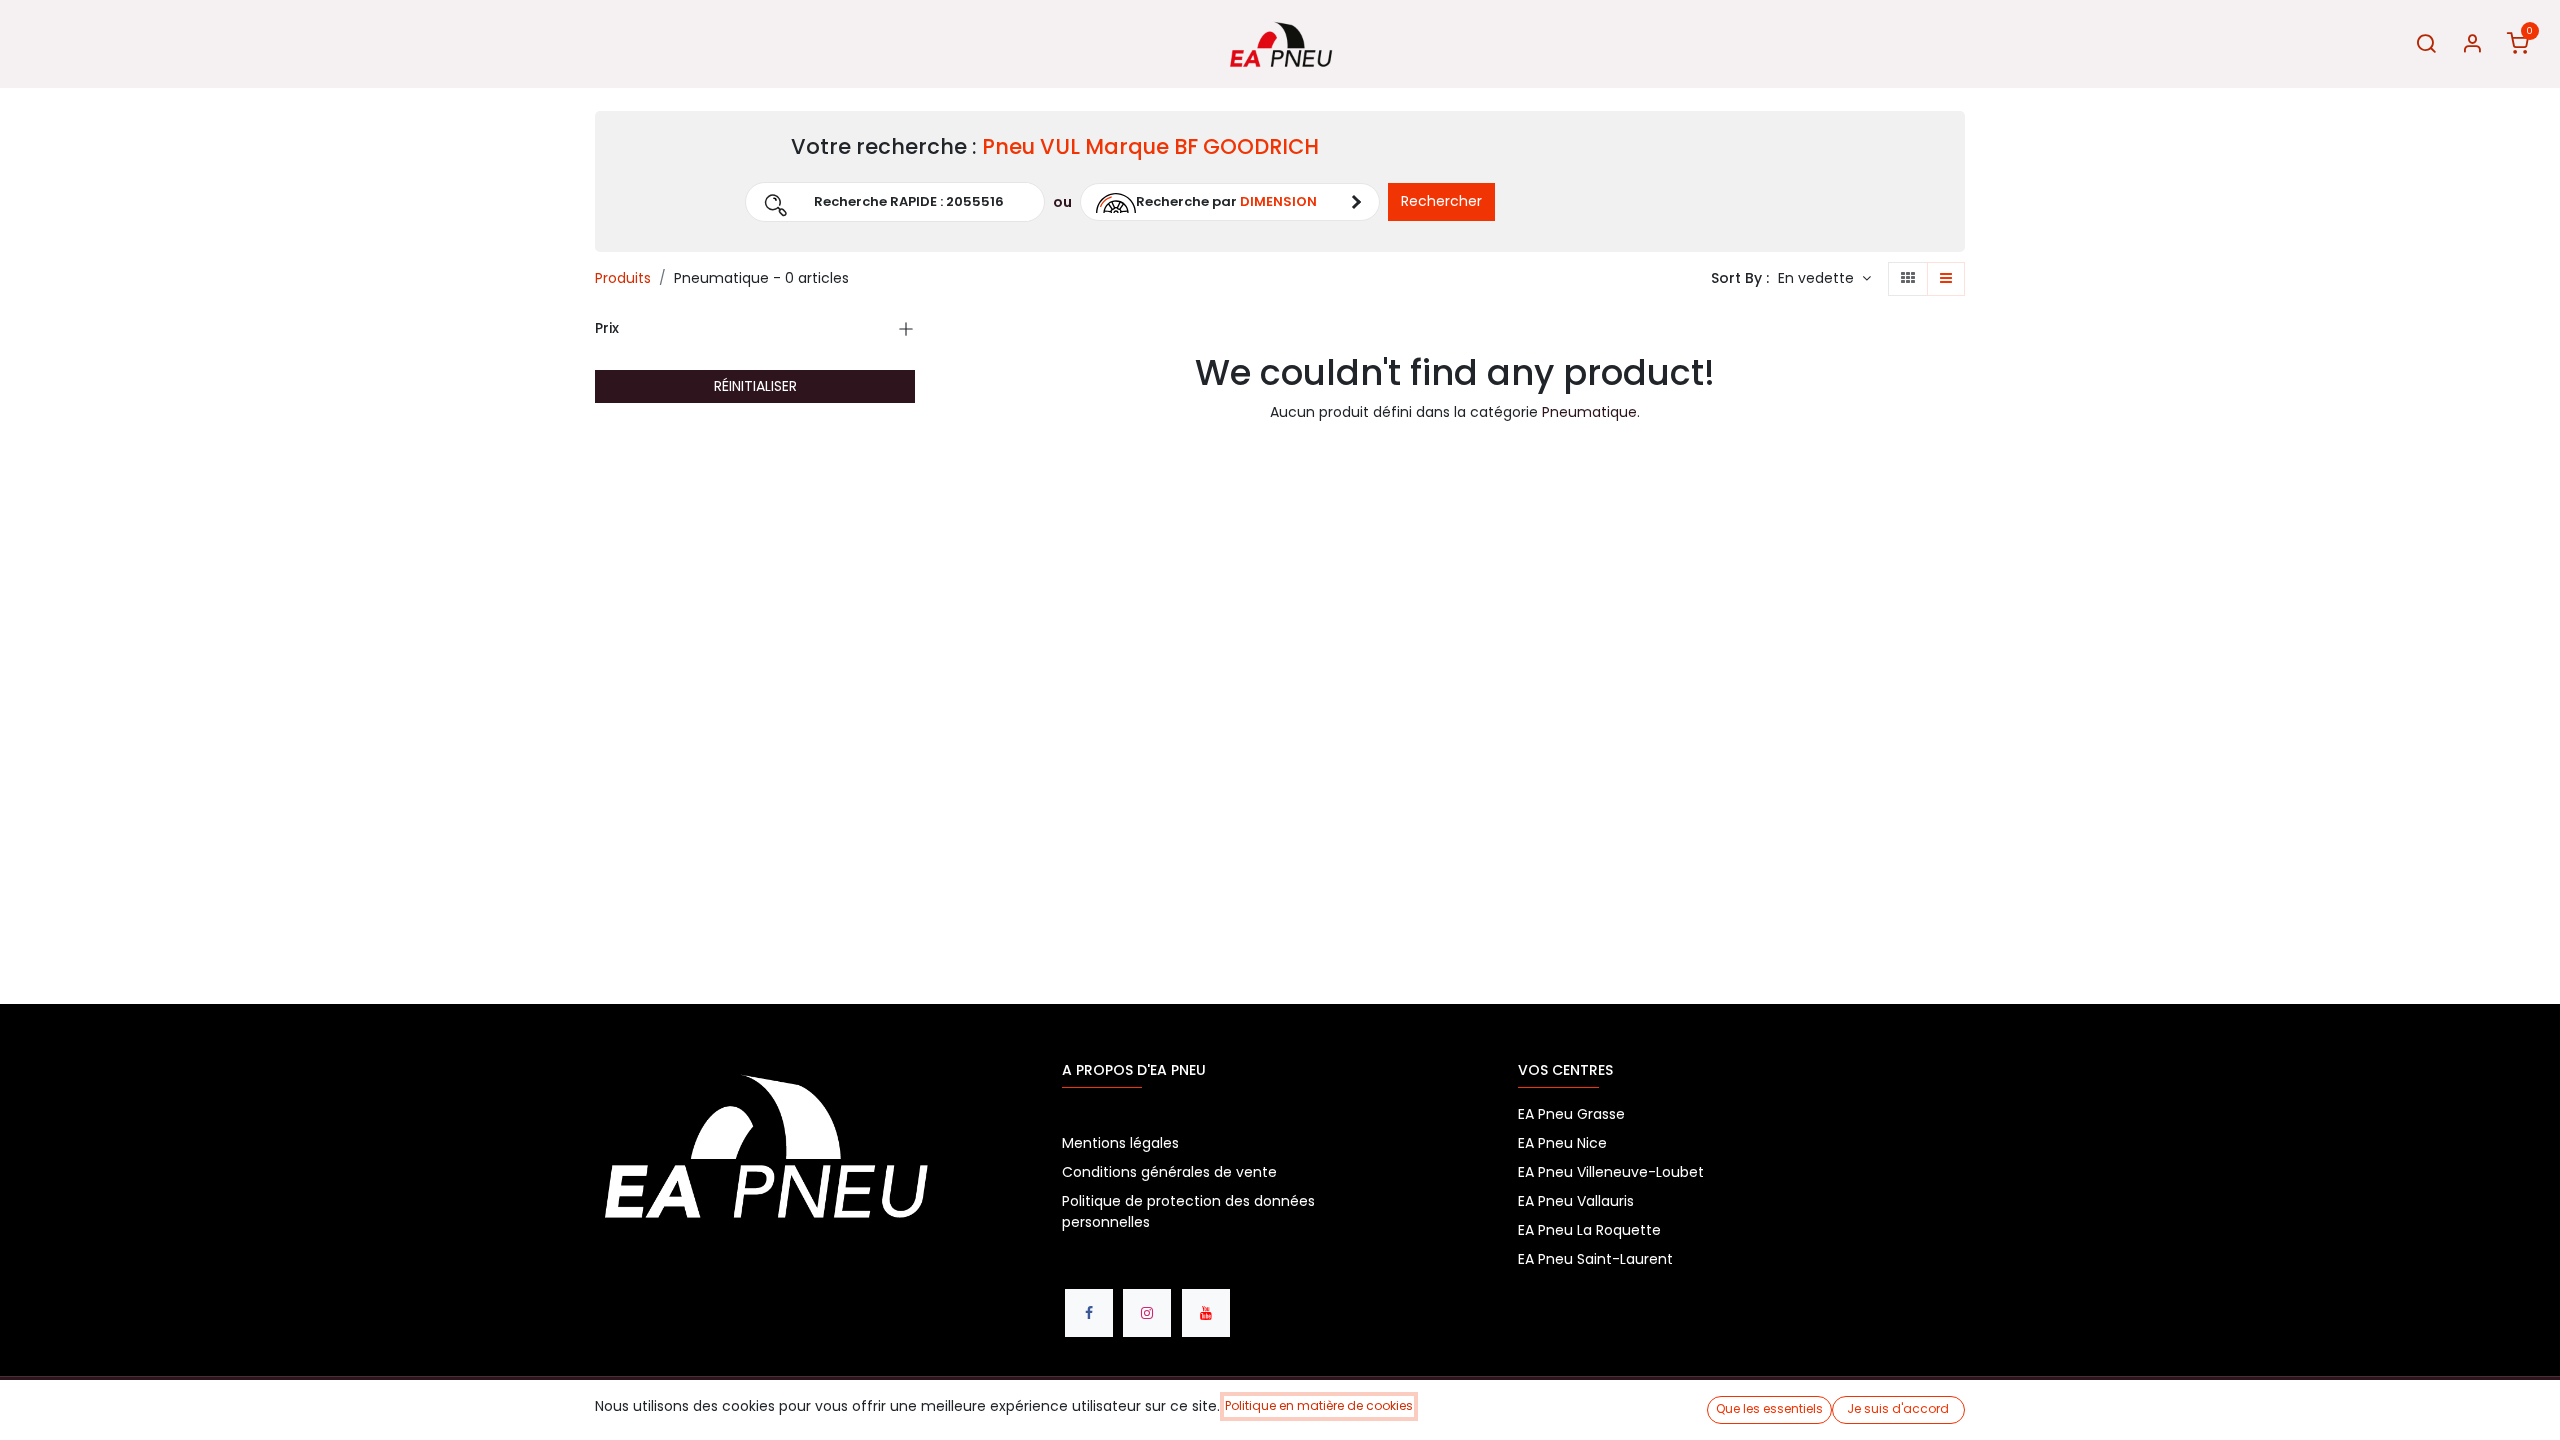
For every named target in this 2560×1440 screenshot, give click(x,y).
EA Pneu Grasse (1571, 1114)
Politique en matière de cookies (1319, 1405)
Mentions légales (1120, 1143)
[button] (680, 202)
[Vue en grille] (1908, 279)
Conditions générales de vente (1169, 1172)
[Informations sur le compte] (2472, 44)
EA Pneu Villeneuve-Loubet (1611, 1172)
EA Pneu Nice (1562, 1143)
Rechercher (1441, 201)
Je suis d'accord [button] (1898, 1408)
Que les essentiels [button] (1769, 1408)
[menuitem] (47, 44)
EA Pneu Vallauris (1576, 1201)
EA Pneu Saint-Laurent (1597, 1259)
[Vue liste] (1946, 279)
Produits (623, 278)
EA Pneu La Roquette (1589, 1230)
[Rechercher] (2426, 44)
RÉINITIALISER (755, 386)
